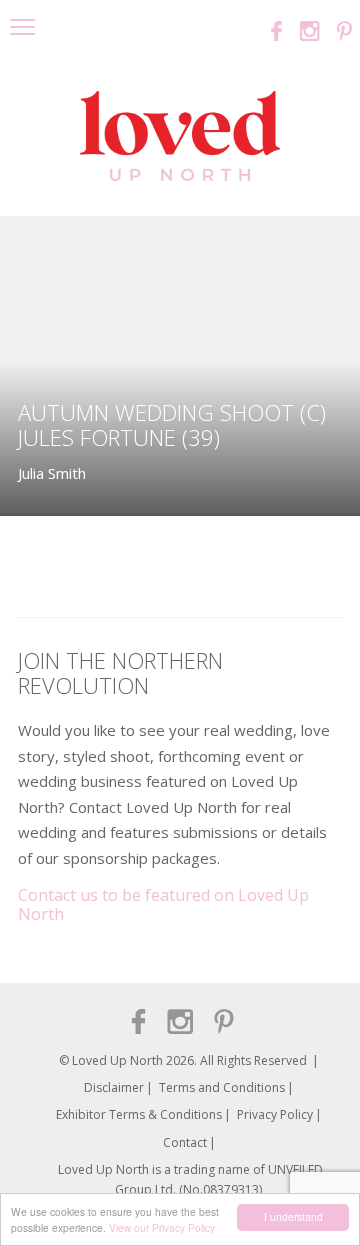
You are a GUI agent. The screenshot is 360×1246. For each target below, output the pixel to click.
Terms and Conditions (222, 1087)
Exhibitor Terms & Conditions (139, 1114)
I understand (293, 1216)
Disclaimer (114, 1087)
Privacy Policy (275, 1114)
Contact (185, 1142)
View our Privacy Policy (162, 1227)
